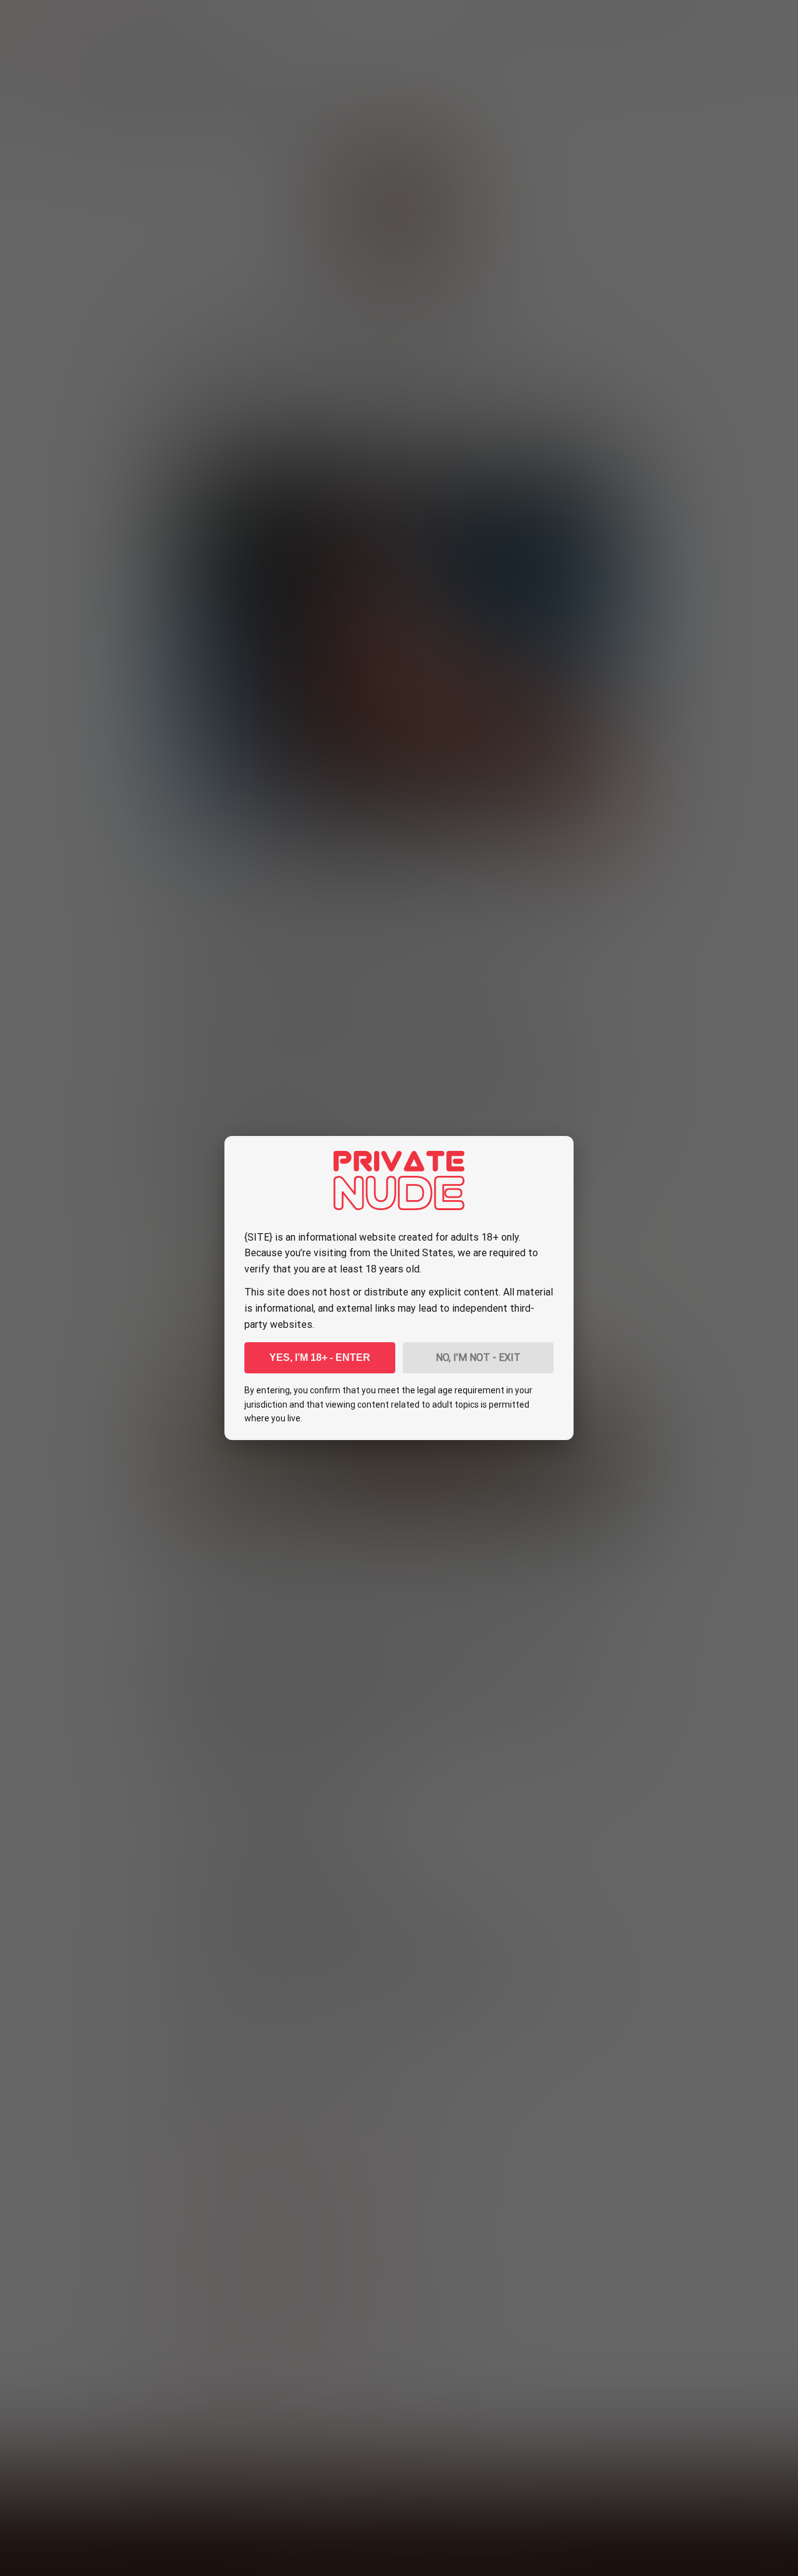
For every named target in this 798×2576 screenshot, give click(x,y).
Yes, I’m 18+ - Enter (320, 1357)
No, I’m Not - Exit (478, 1357)
